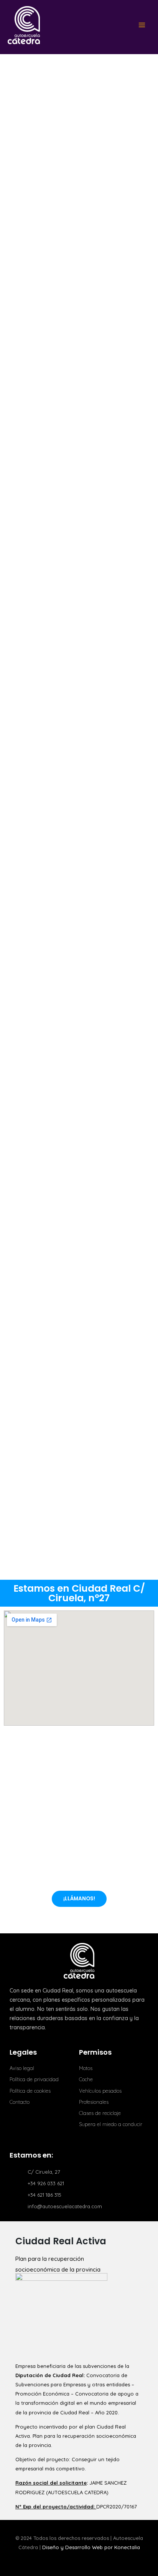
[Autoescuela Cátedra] (24, 25)
